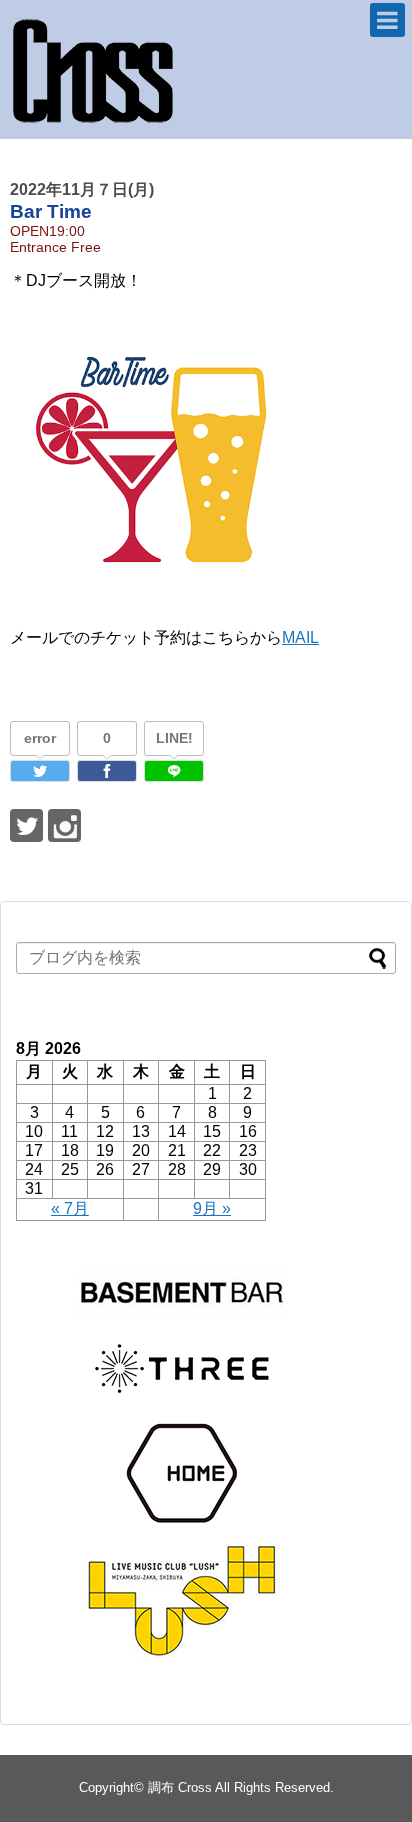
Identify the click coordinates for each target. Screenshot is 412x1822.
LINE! (174, 738)
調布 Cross (180, 1787)
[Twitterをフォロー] (26, 825)
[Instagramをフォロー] (64, 825)
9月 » (212, 1208)
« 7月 (70, 1208)
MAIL (300, 637)
